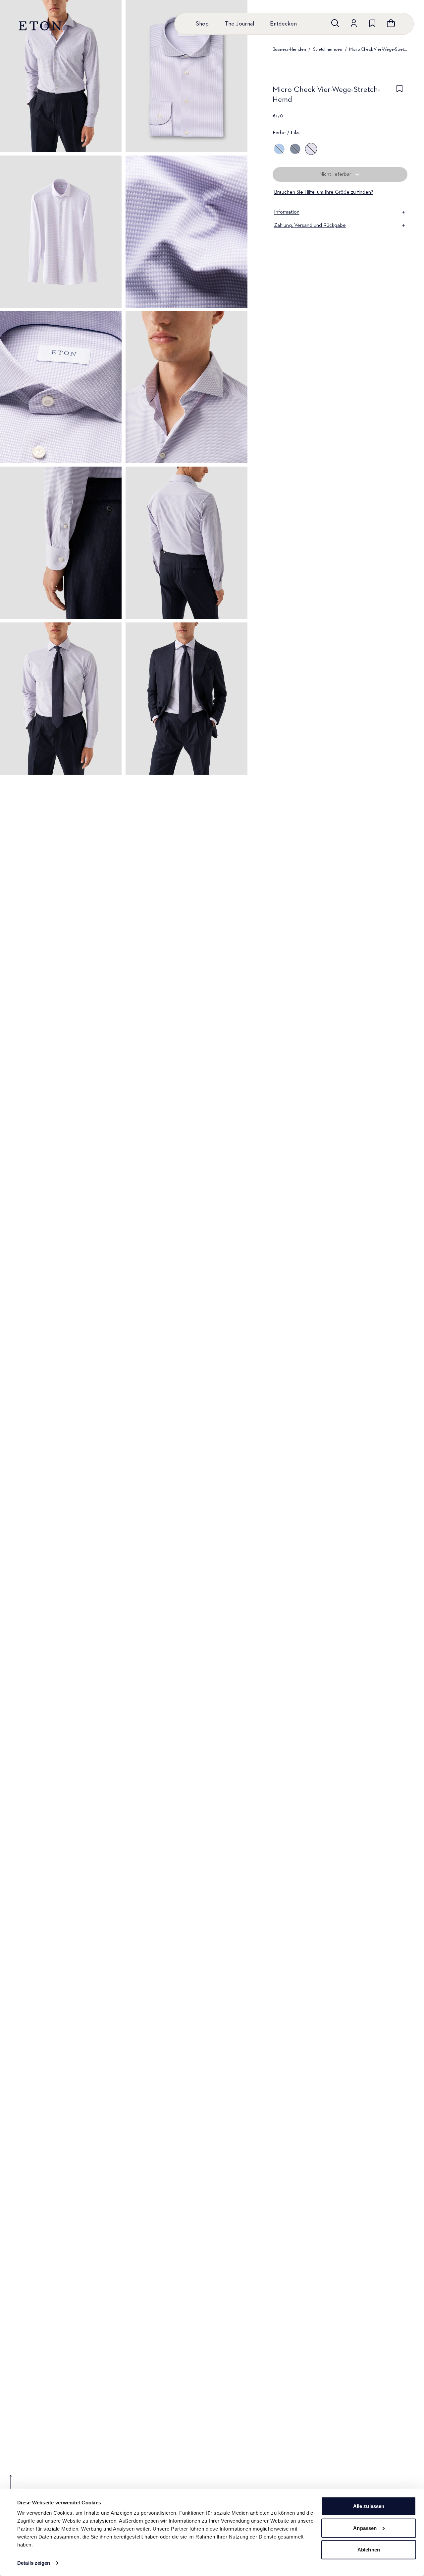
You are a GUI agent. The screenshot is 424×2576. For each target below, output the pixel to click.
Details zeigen (34, 2563)
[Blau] (295, 149)
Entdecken (283, 24)
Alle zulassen (369, 2506)
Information (287, 212)
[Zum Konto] (354, 23)
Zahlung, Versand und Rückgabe (310, 225)
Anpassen (365, 2528)
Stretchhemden (327, 49)
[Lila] (311, 149)
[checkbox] (399, 97)
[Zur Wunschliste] (372, 23)
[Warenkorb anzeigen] (391, 23)
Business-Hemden (289, 49)
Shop (202, 24)
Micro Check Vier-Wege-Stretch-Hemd (378, 49)
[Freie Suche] (335, 23)
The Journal (239, 24)
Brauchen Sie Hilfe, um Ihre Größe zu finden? (324, 192)
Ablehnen (369, 2550)
